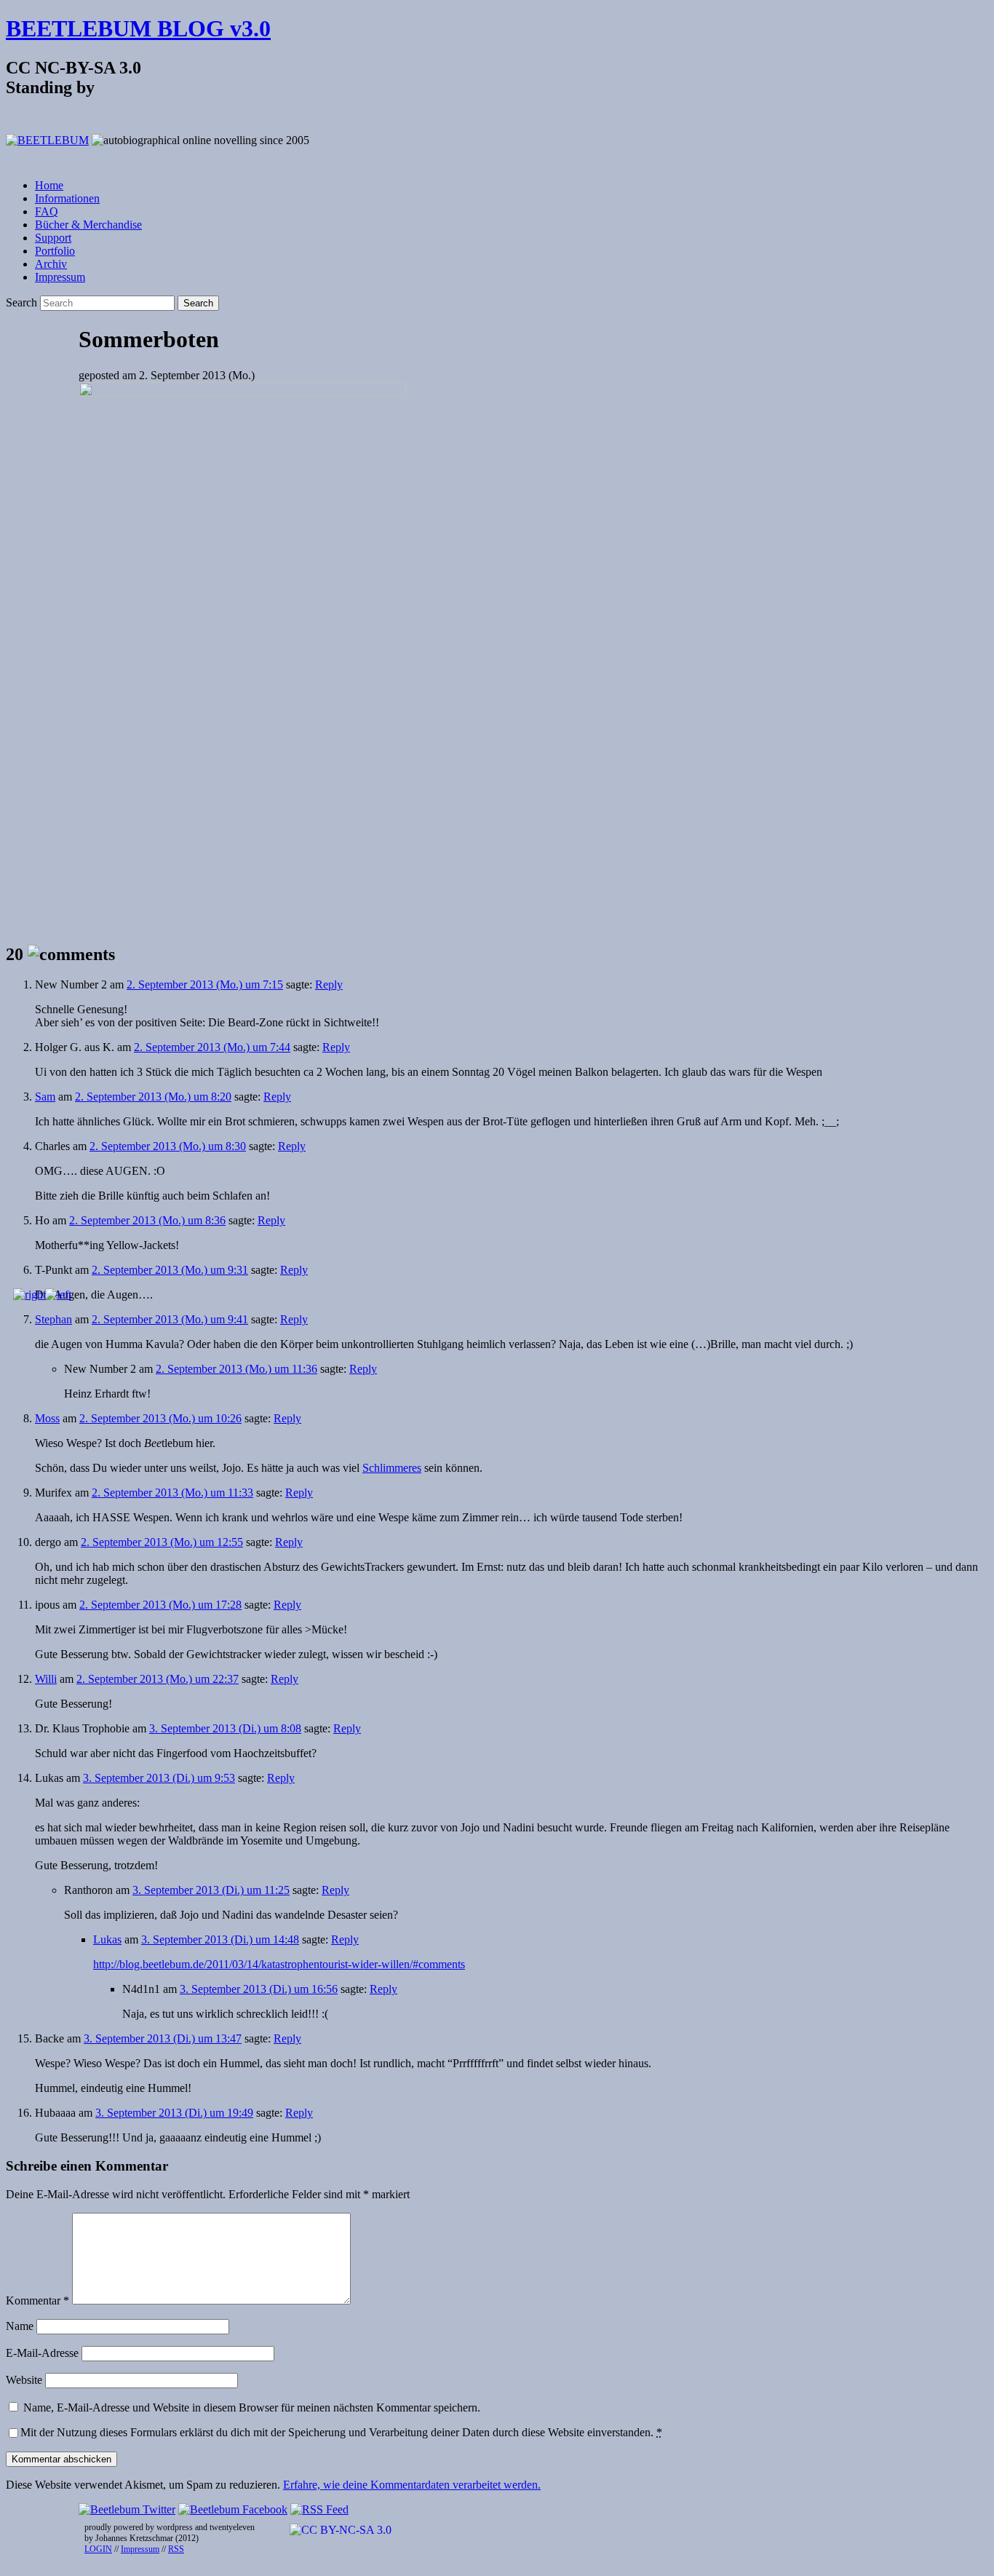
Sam (45, 1097)
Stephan (53, 1319)
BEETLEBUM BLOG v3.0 (138, 28)
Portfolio (55, 251)
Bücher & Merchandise (88, 225)
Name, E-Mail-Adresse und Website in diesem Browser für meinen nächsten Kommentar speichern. (252, 2407)
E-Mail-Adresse (42, 2353)
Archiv (51, 264)
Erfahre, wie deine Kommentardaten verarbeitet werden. (412, 2485)
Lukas (107, 1939)
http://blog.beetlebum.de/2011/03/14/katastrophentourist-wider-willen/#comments (279, 1964)
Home (49, 185)
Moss (47, 1418)
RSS (176, 2549)
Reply (329, 984)
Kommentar (37, 2300)
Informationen (67, 198)
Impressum (60, 277)
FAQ (47, 211)
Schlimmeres (392, 1468)
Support (53, 238)
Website (24, 2380)
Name (20, 2326)
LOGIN (98, 2549)
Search (21, 302)
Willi (46, 1679)
